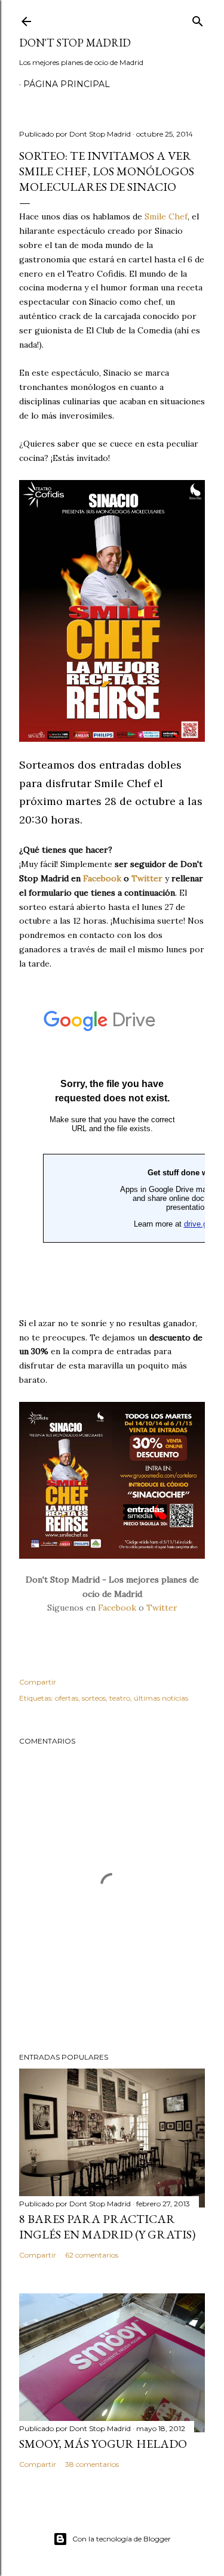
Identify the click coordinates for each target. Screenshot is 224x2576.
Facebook (117, 1608)
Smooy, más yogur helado (103, 2444)
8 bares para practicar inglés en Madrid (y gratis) (107, 2227)
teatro (120, 1698)
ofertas (67, 1698)
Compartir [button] (38, 1682)
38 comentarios (92, 2464)
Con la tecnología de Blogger (122, 2539)
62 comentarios (92, 2255)
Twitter (162, 1608)
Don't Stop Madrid (75, 43)
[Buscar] (198, 19)
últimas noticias (161, 1698)
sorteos (94, 1698)
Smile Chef (166, 216)
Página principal (67, 84)
